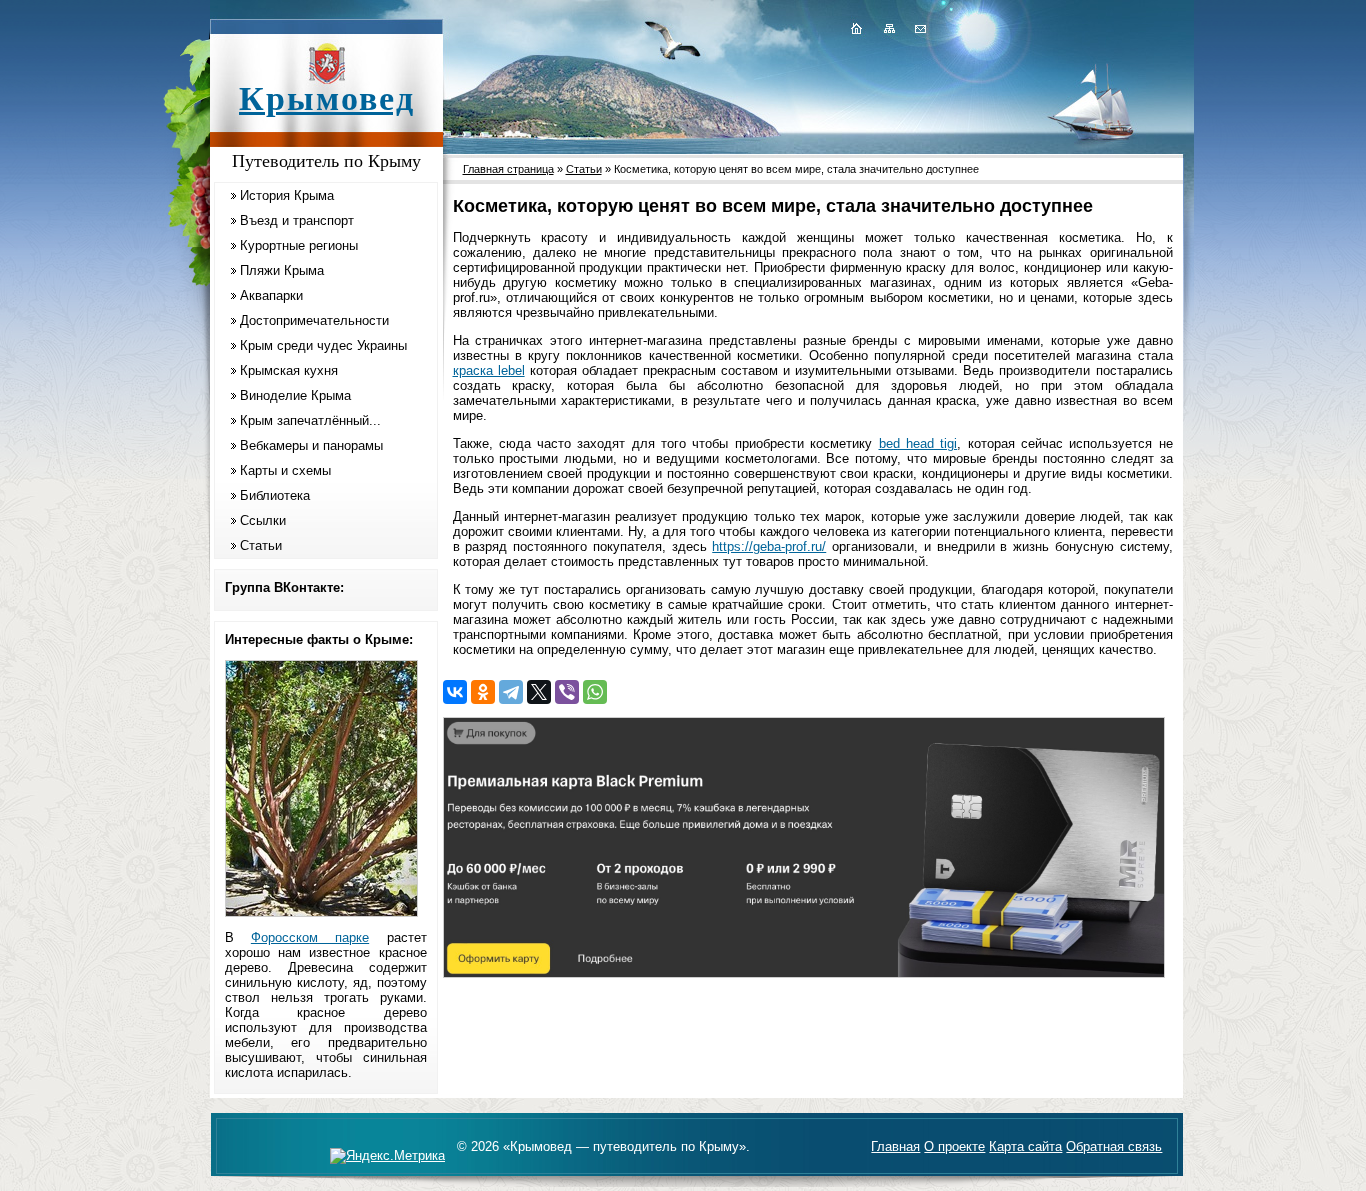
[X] (539, 692)
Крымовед (327, 98)
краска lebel (489, 370)
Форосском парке (310, 937)
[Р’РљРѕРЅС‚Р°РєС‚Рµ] (455, 692)
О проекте (954, 1146)
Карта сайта (1025, 1146)
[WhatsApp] (595, 692)
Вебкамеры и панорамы (311, 445)
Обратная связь (1114, 1146)
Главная (895, 1146)
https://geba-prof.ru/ (769, 546)
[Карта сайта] (889, 28)
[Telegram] (511, 692)
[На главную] (856, 28)
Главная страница (508, 169)
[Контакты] (919, 28)
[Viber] (567, 692)
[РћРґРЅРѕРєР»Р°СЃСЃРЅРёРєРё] (483, 692)
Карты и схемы (285, 470)
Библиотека (275, 495)
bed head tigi (918, 443)
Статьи (261, 545)
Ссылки (263, 520)
